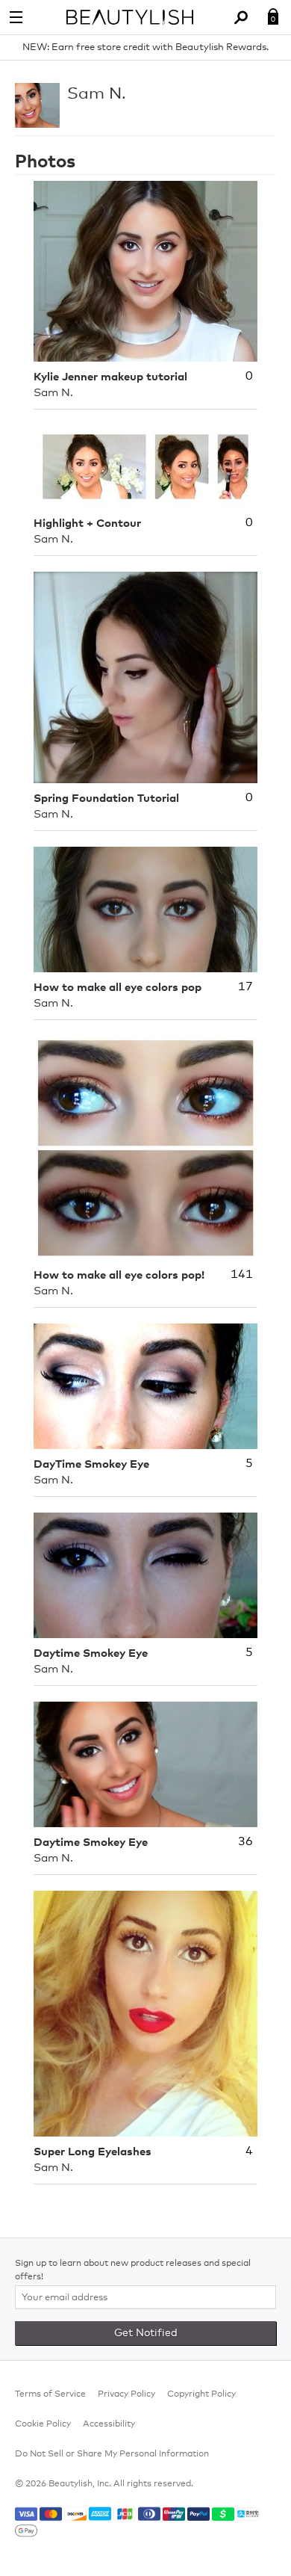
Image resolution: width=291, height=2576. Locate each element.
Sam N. (97, 94)
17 (245, 986)
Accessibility (109, 2424)
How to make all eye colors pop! (119, 1275)
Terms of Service (50, 2394)
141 (242, 1274)
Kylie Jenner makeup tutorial (110, 377)
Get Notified (146, 2333)
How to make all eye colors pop (118, 988)
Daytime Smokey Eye (91, 1653)
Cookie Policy (43, 2424)
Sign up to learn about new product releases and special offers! (133, 2270)
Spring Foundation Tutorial (106, 799)
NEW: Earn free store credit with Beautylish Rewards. (145, 47)
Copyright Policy (201, 2394)
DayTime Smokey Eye (91, 1464)
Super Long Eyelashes (93, 2152)
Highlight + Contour (87, 523)
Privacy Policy (126, 2394)
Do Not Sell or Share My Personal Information (112, 2454)
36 (245, 1841)
